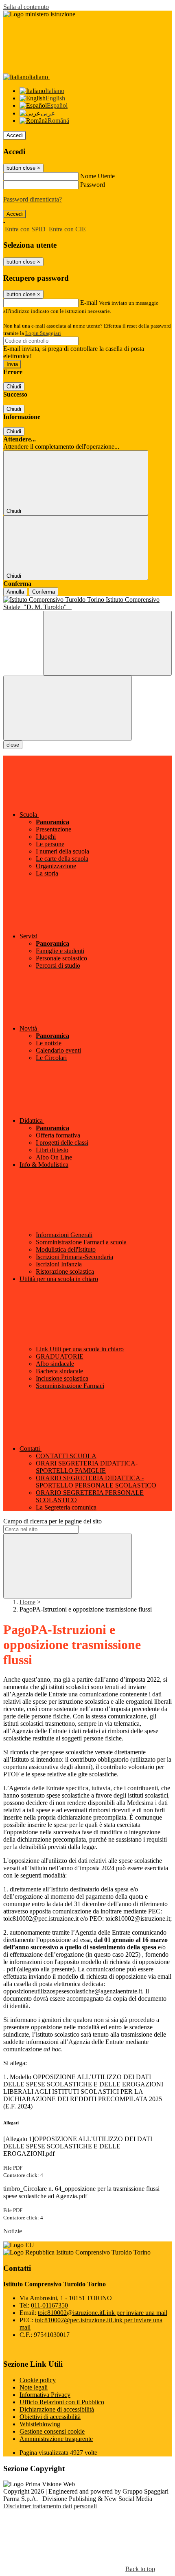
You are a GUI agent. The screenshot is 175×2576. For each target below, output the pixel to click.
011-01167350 (49, 2305)
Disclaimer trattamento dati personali (50, 2506)
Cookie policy (38, 2380)
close (13, 745)
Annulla (15, 592)
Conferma (44, 592)
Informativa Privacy (45, 2395)
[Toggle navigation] (68, 708)
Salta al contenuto (26, 7)
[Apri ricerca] (107, 643)
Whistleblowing (40, 2424)
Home (27, 1602)
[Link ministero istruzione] (39, 14)
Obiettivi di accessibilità (50, 2417)
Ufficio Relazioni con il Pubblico (62, 2402)
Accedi (15, 135)
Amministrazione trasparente (56, 2439)
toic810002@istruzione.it (103, 2313)
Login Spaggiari (43, 333)
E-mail (89, 303)
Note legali (34, 2387)
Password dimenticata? (33, 199)
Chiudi (14, 387)
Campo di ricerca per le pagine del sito (52, 1521)
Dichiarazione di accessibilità (57, 2409)
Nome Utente (97, 176)
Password (93, 185)
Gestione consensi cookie (52, 2431)
